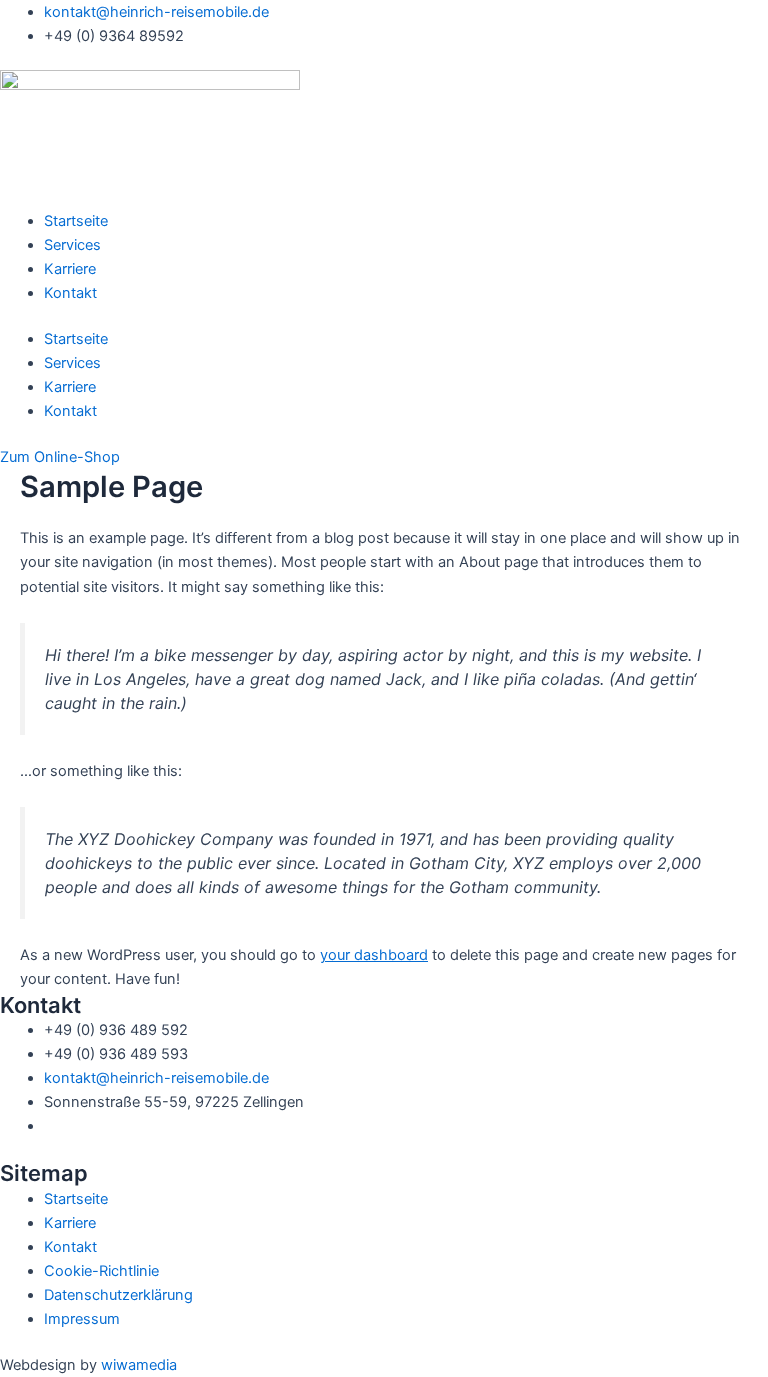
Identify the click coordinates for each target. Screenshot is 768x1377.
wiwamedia (139, 1365)
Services (72, 245)
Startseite (76, 221)
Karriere (70, 269)
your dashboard (374, 955)
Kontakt (70, 293)
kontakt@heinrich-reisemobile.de (156, 1078)
